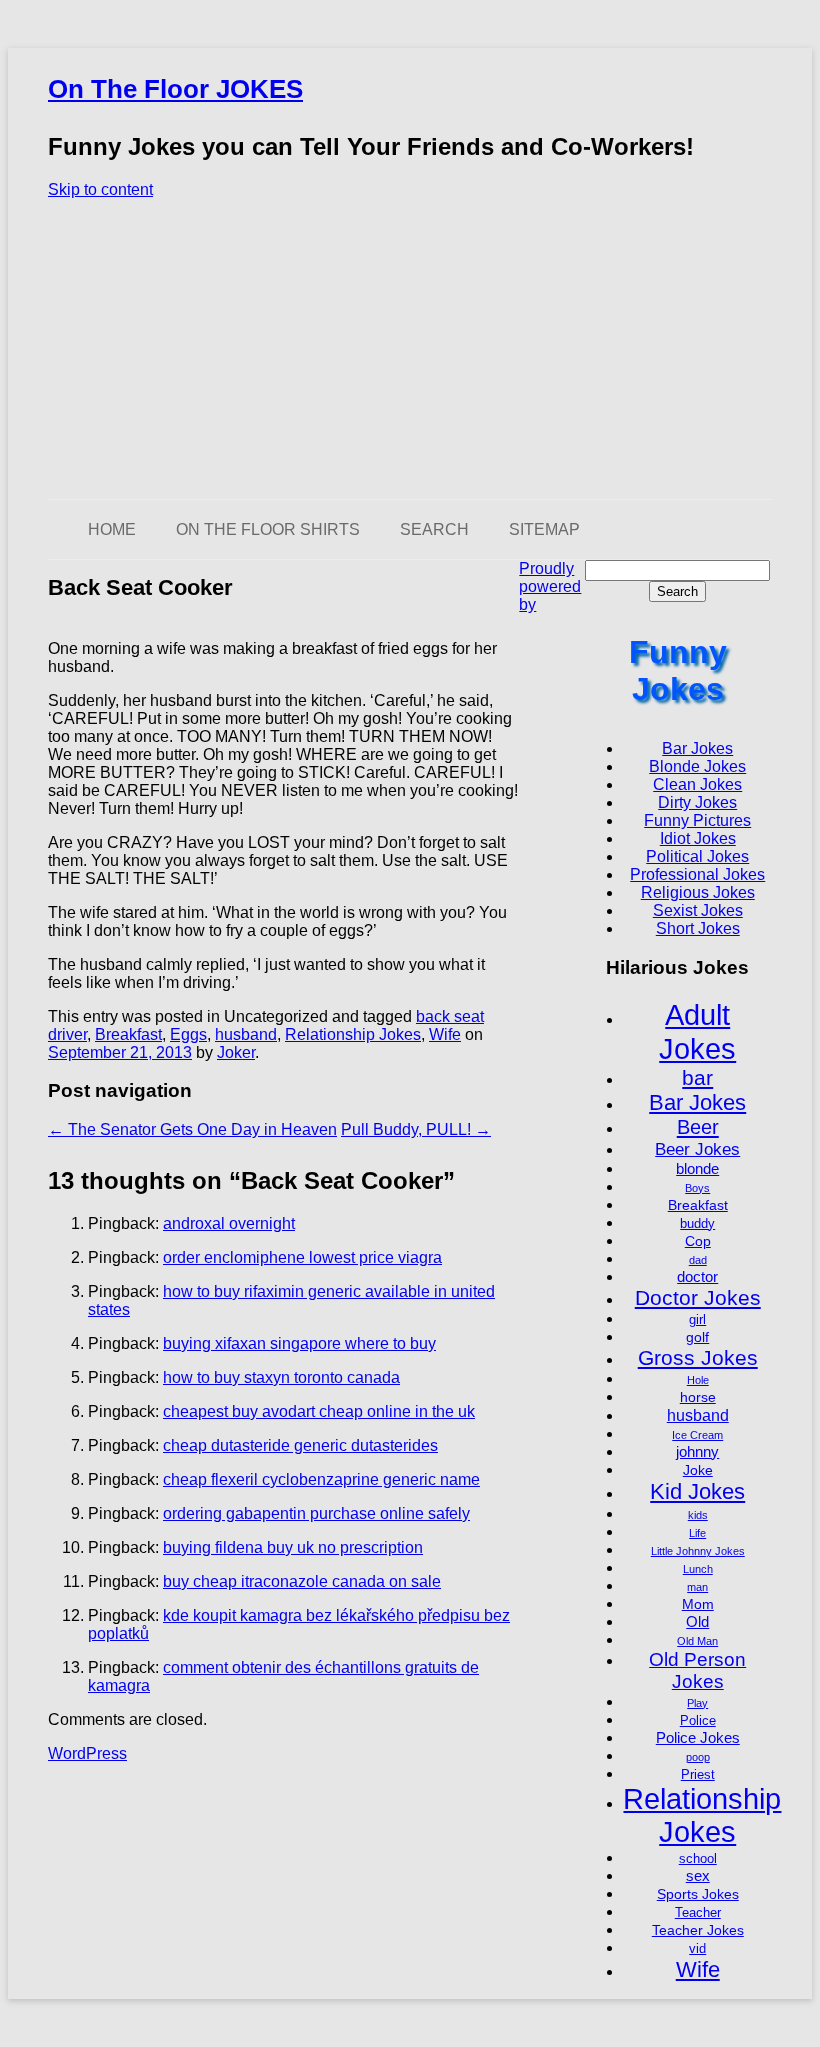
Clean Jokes (697, 784)
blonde (697, 1168)
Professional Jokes (697, 874)
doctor (697, 1276)
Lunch (698, 1569)
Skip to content (100, 189)
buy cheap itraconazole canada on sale (302, 1581)
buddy (697, 1224)
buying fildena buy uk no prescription (293, 1547)
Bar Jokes (697, 748)
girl (697, 1320)
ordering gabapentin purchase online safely (316, 1513)
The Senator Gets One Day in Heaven (192, 1129)
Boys (697, 1188)
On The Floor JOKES (175, 89)
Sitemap (544, 529)
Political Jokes (697, 856)
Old (697, 1621)
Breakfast (128, 1034)
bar (697, 1077)
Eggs (188, 1034)
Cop (698, 1241)
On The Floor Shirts (268, 529)
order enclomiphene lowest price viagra (302, 1257)
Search (434, 529)
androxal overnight (229, 1223)
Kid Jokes (697, 1491)
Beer (698, 1127)
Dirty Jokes (697, 802)
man (697, 1587)
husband (246, 1034)
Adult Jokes (697, 1031)
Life (697, 1533)
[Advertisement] (410, 349)
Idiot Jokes (698, 838)
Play (697, 1703)
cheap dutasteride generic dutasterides (300, 1445)
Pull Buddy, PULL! (416, 1129)
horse (698, 1397)
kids (698, 1515)
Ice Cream (697, 1435)
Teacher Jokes (698, 1930)
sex (698, 1875)
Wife (445, 1034)
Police (698, 1721)
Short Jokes (698, 928)
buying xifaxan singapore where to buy (299, 1343)
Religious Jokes (698, 892)
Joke (698, 1470)
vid (697, 1949)
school (698, 1859)
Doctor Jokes (698, 1297)
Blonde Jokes (697, 766)
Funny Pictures (697, 820)
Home (112, 529)
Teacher (698, 1913)
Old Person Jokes (697, 1670)
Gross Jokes (698, 1357)
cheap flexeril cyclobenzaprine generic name (321, 1479)
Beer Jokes (697, 1149)
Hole (698, 1380)
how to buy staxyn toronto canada (281, 1377)
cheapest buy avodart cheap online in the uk (319, 1411)
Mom (698, 1604)
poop (698, 1757)
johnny (697, 1451)
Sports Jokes (698, 1894)
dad (698, 1260)
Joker (236, 1052)
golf (697, 1337)
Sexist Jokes (698, 910)
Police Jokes (698, 1737)
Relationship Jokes (353, 1034)
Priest (698, 1775)
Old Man (697, 1641)
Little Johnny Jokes (698, 1551)
